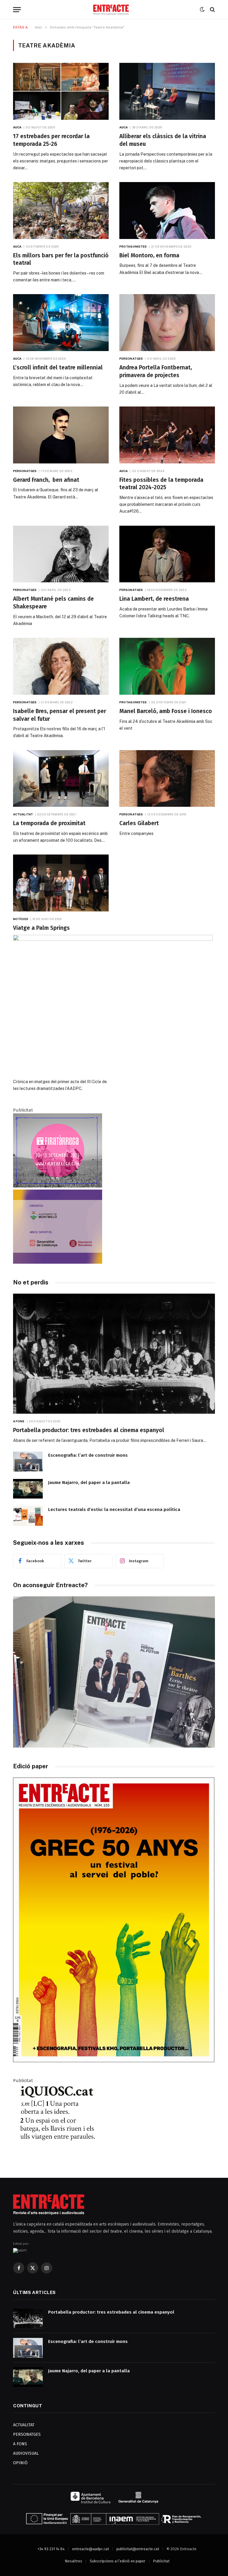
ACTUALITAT (24, 2425)
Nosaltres (73, 2561)
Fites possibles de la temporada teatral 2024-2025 (161, 484)
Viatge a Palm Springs (41, 928)
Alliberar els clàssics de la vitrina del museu (163, 140)
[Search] (212, 10)
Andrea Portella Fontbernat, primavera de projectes (156, 371)
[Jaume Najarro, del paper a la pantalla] (28, 1489)
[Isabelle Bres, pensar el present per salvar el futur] (61, 666)
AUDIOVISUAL (26, 2453)
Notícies (21, 919)
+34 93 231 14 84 (51, 2549)
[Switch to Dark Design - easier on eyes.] (202, 9)
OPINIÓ (20, 2463)
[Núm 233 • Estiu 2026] (114, 2061)
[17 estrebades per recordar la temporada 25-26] (61, 91)
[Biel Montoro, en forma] (167, 211)
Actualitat (23, 814)
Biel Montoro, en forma (149, 255)
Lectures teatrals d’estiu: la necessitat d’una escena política (114, 1509)
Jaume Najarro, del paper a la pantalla (89, 1483)
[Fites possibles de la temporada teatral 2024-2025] (167, 435)
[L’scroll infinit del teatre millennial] (61, 323)
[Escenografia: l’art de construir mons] (28, 1462)
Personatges (131, 358)
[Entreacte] (111, 10)
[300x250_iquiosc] (58, 2156)
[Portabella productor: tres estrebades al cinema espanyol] (114, 1354)
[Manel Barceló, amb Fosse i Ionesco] (167, 666)
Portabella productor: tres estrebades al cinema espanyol (89, 1430)
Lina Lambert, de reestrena (154, 599)
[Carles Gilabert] (167, 779)
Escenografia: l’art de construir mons (88, 1455)
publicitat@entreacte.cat (138, 2549)
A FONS (20, 2444)
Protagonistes (133, 246)
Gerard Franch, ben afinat (46, 480)
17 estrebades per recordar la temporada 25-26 (51, 140)
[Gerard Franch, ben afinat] (61, 435)
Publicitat (161, 2561)
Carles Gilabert (139, 823)
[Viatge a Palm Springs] (61, 883)
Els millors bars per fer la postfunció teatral (61, 259)
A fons (19, 1421)
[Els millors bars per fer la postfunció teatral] (61, 211)
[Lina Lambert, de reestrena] (167, 554)
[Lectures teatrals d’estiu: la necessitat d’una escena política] (28, 1516)
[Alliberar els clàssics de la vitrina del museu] (167, 91)
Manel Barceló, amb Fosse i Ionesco (166, 711)
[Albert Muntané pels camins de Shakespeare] (61, 554)
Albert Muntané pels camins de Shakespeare (53, 603)
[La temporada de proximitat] (61, 779)
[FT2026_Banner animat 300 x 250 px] (58, 1186)
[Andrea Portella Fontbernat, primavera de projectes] (167, 323)
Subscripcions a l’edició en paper (118, 2561)
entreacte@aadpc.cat (91, 2549)
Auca (17, 127)
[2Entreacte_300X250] (58, 1262)
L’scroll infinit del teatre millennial (58, 368)
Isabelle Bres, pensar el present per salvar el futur (60, 715)
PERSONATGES (27, 2434)
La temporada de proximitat (49, 823)
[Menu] (17, 10)
